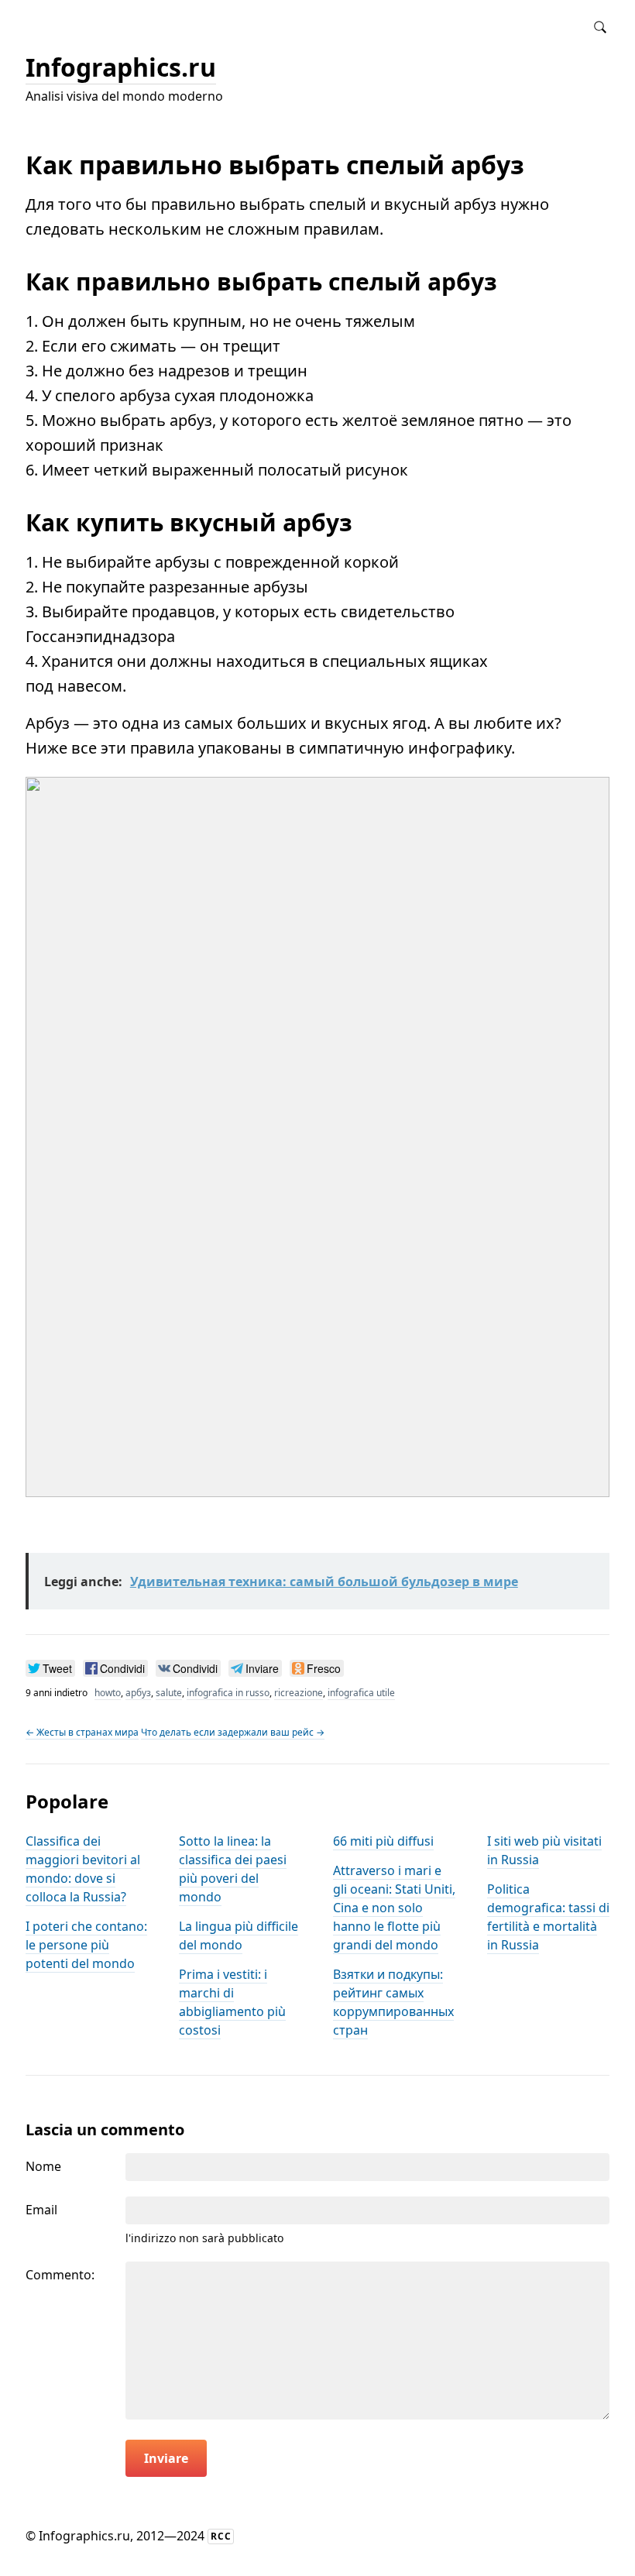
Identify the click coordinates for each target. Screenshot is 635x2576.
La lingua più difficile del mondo (239, 1935)
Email (41, 2210)
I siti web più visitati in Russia (544, 1850)
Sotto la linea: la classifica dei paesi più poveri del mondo (233, 1869)
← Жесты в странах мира (82, 1732)
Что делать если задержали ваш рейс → (233, 1732)
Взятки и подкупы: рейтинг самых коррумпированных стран (393, 2002)
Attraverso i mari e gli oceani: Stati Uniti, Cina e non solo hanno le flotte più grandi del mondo (394, 1908)
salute (169, 1693)
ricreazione (299, 1693)
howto (108, 1693)
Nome (43, 2166)
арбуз (138, 1693)
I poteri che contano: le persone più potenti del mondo (86, 1945)
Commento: (60, 2275)
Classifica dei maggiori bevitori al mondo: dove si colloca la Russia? (83, 1869)
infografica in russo (228, 1693)
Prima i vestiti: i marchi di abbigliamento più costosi (232, 2002)
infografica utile (361, 1693)
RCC (221, 2536)
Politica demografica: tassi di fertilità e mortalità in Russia (548, 1917)
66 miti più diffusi (383, 1841)
